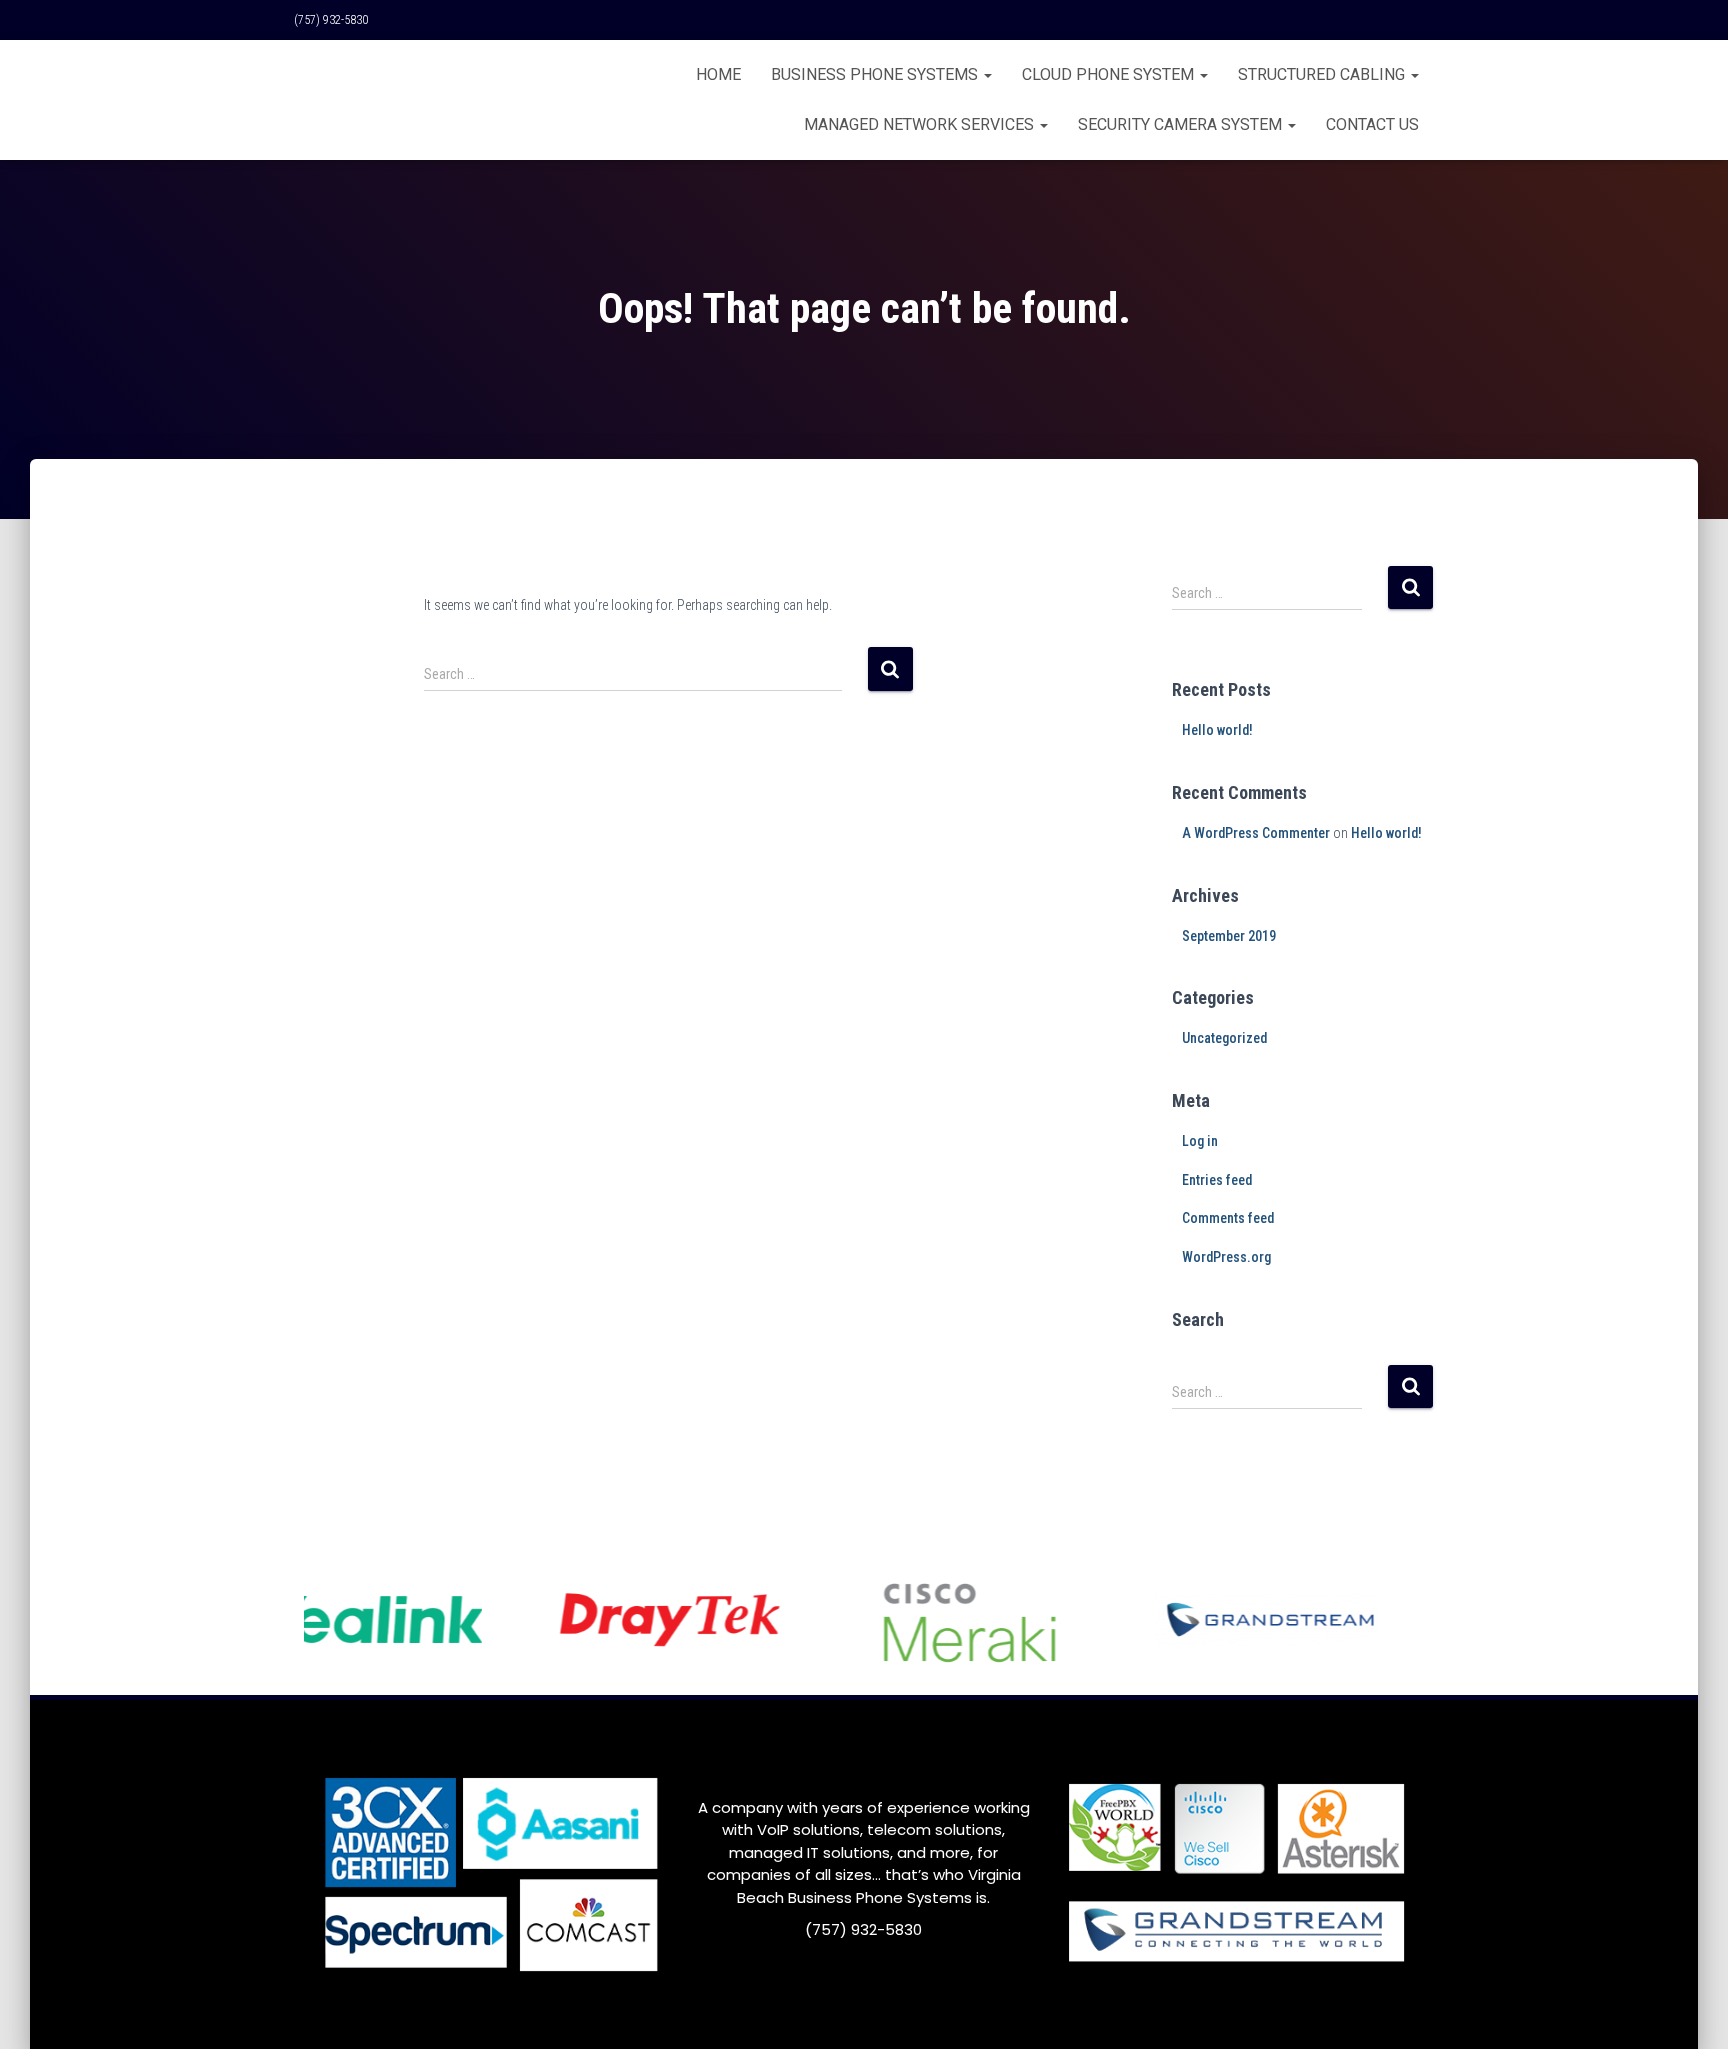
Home (718, 74)
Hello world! (1217, 730)
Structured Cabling (1323, 74)
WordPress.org (1226, 1257)
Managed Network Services (921, 124)
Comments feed (1228, 1218)
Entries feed (1217, 1180)
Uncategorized (1224, 1038)
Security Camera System (1182, 124)
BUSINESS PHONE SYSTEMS (876, 74)
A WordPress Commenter (1256, 833)
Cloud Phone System (1110, 74)
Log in (1200, 1141)
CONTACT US (1372, 124)
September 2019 (1229, 936)
